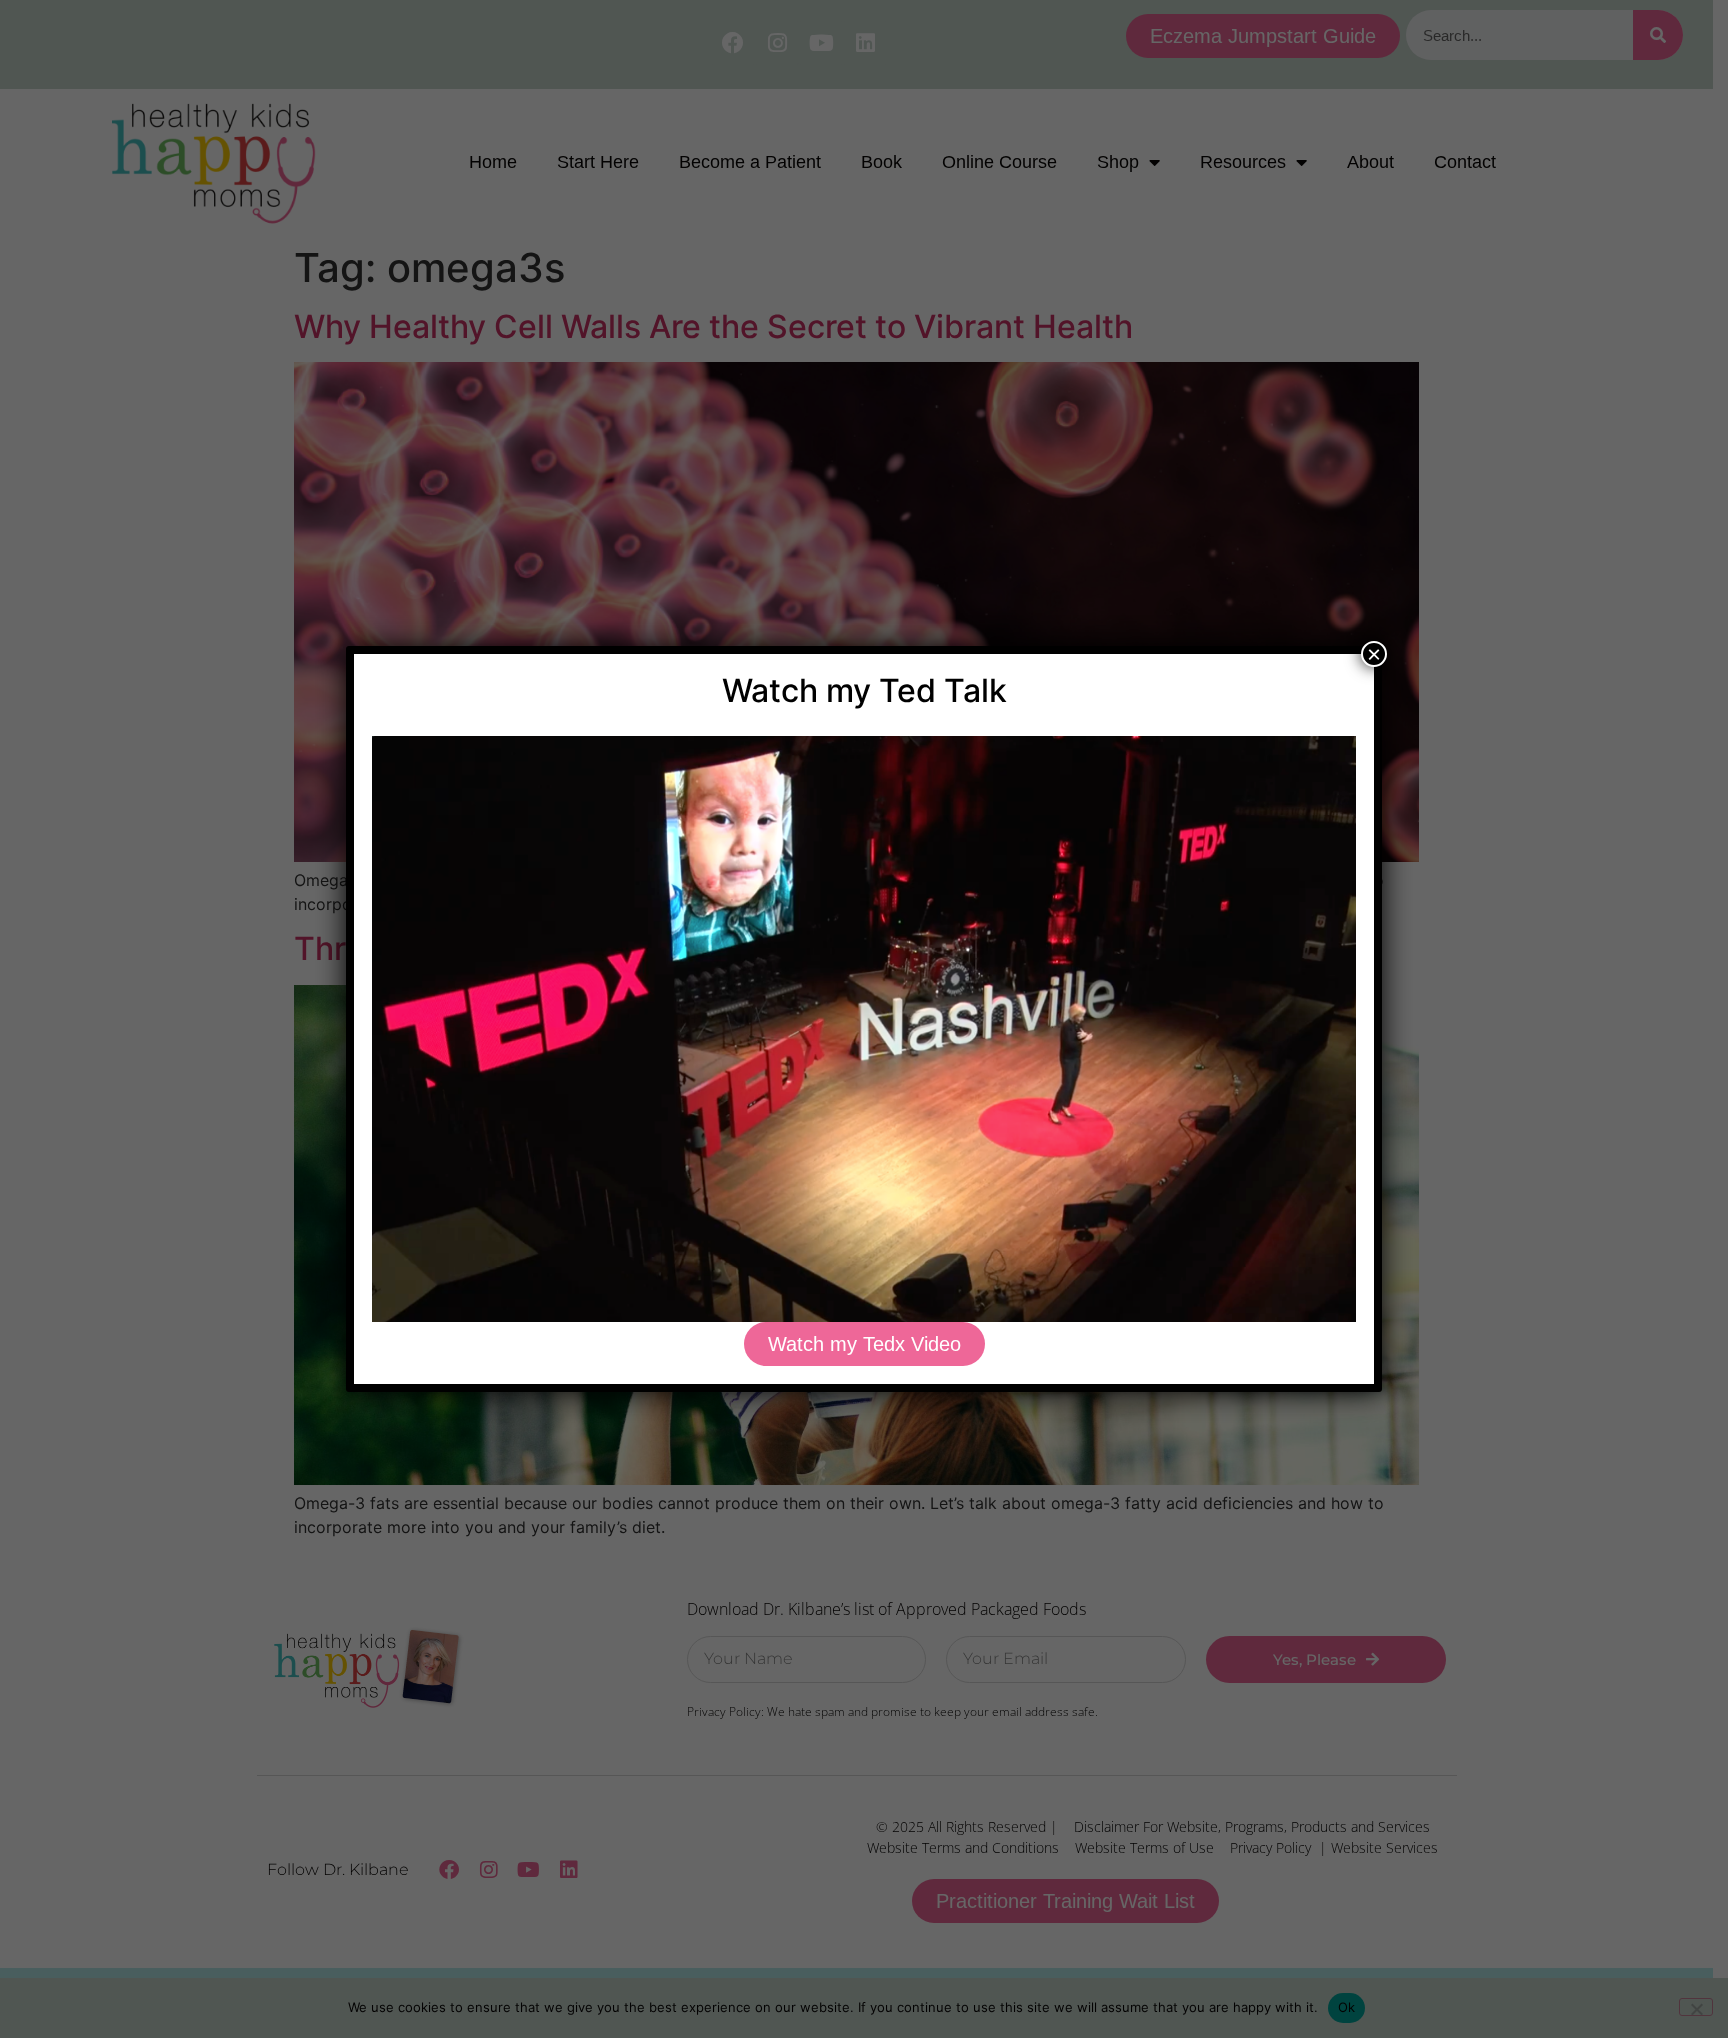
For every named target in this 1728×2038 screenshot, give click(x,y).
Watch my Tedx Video (864, 1344)
